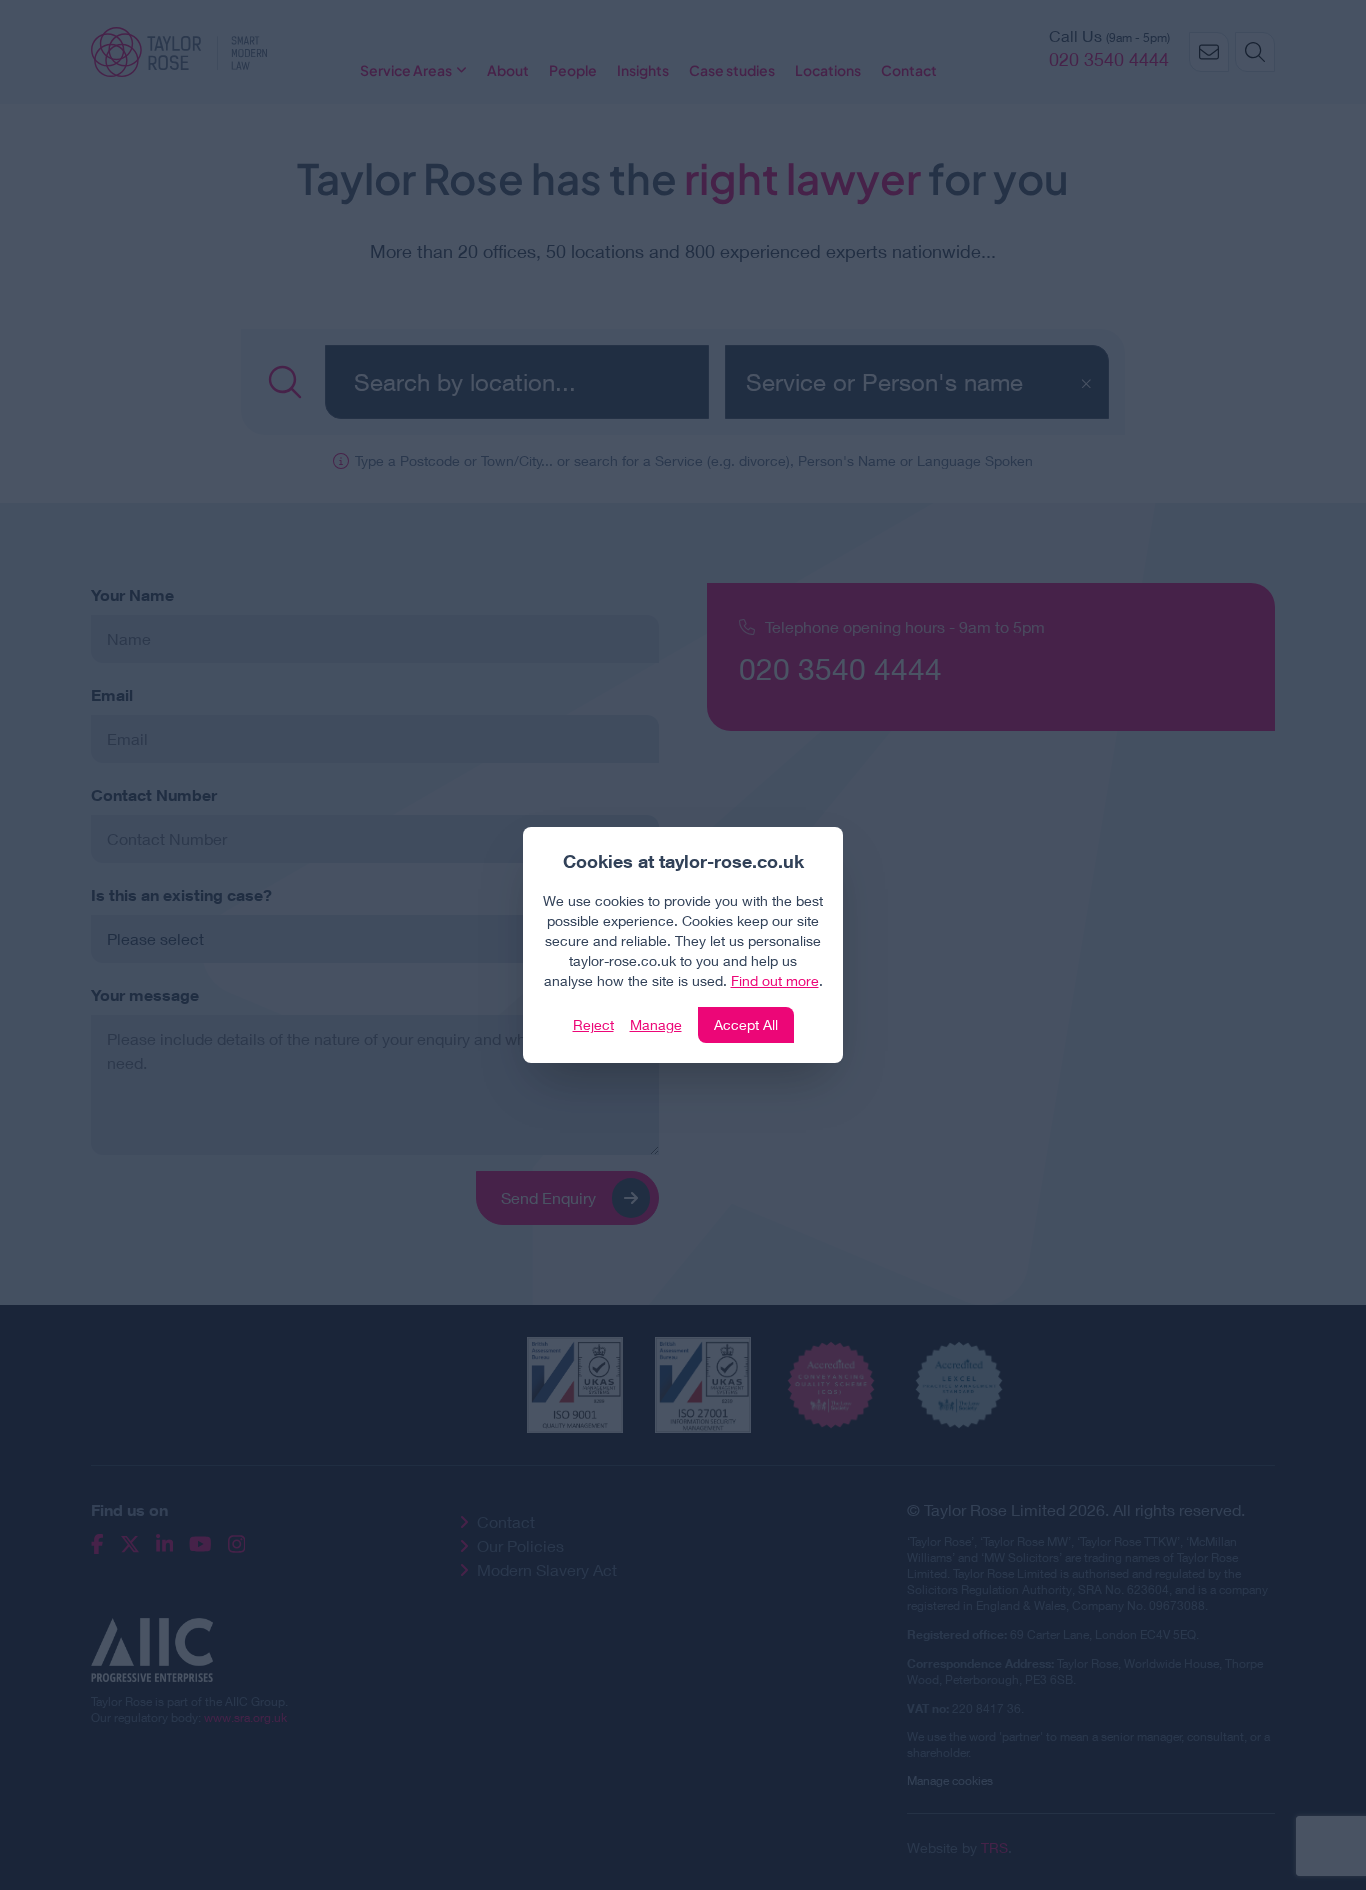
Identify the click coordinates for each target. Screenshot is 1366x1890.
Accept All (746, 1024)
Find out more (775, 980)
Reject (593, 1024)
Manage (656, 1024)
